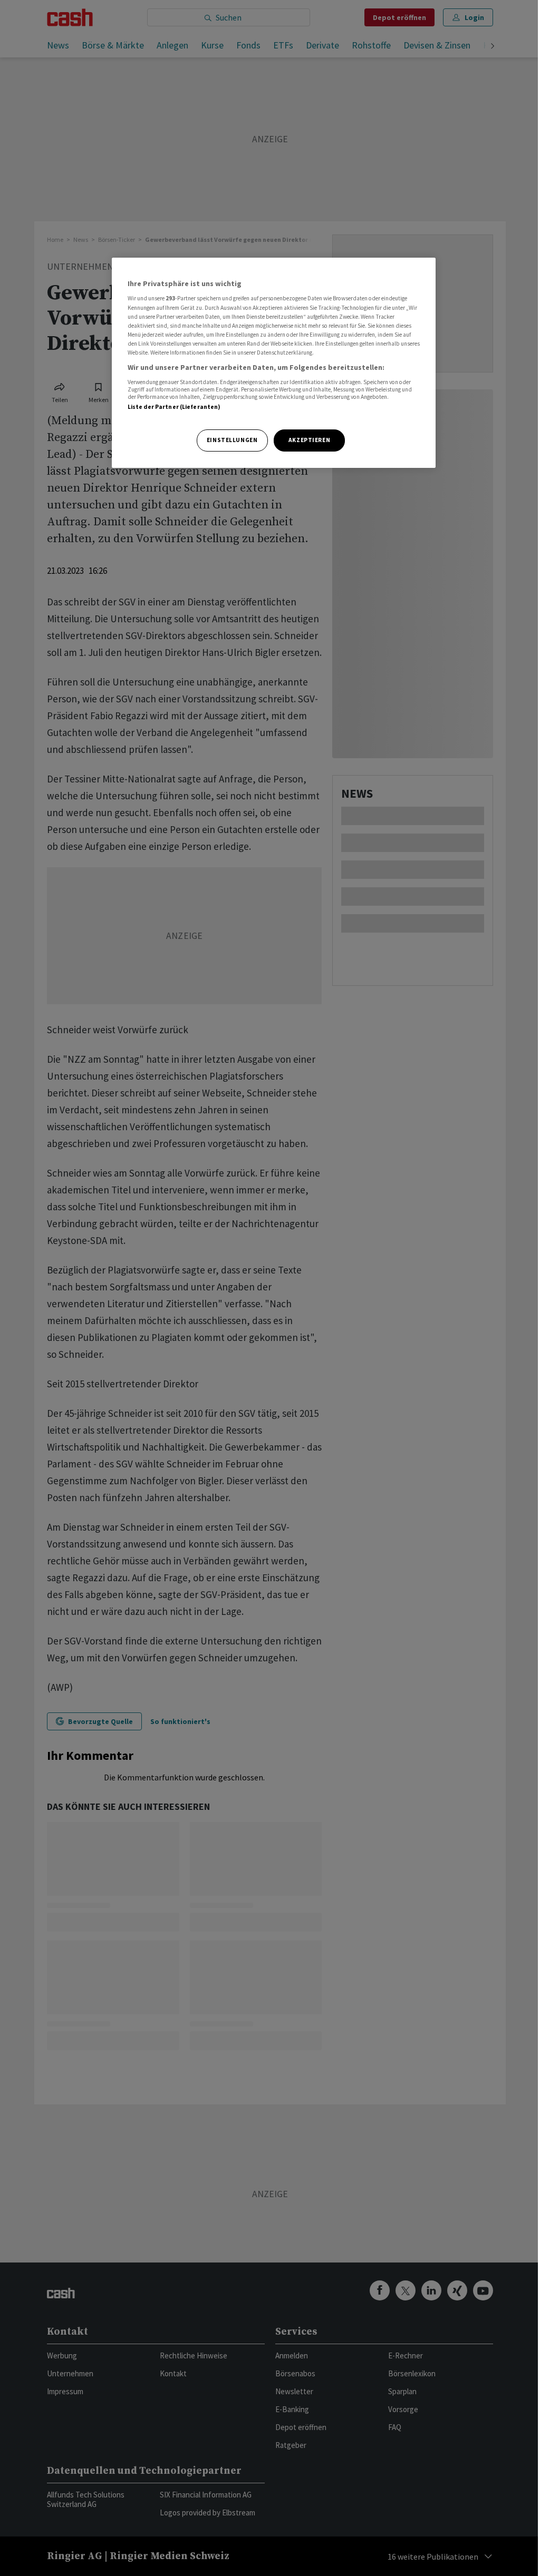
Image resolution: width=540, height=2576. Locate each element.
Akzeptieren (309, 440)
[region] (274, 363)
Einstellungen (232, 440)
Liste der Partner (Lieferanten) (174, 407)
